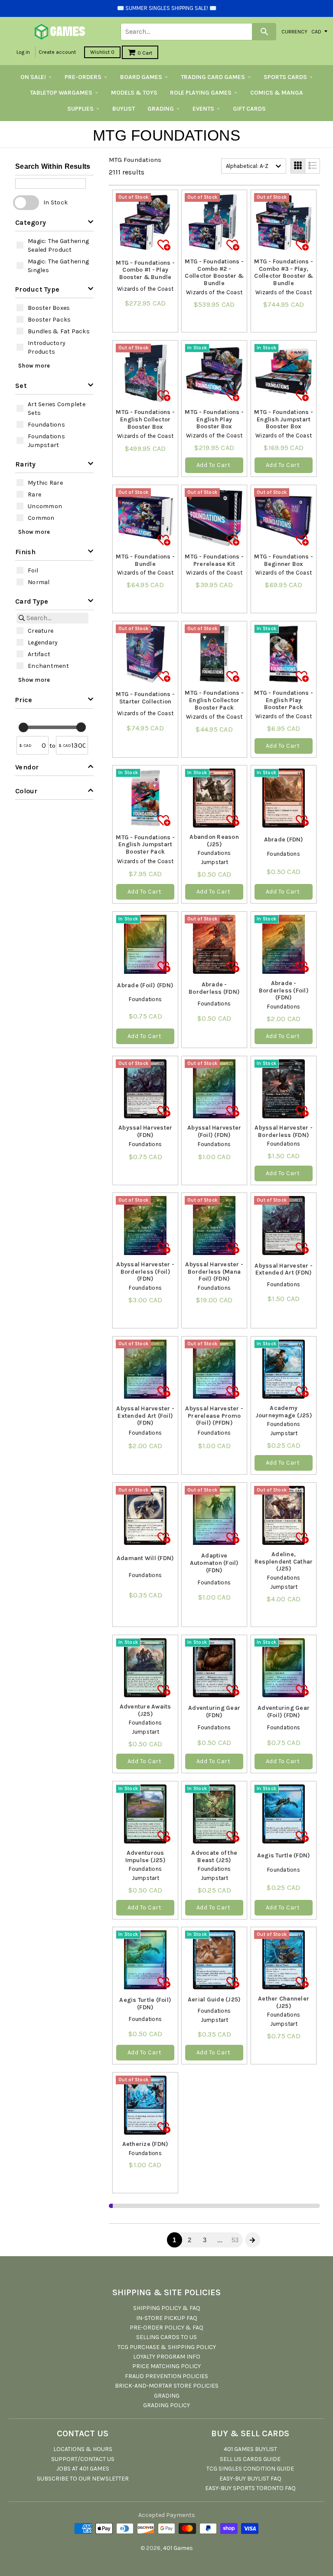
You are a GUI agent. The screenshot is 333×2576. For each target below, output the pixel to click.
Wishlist (102, 52)
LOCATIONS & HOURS (83, 2449)
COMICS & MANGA (277, 93)
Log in (23, 52)
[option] (54, 245)
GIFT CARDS (249, 109)
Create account (57, 52)
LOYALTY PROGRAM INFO (167, 2357)
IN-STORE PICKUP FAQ (167, 2318)
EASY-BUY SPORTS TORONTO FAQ (250, 2488)
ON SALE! (33, 77)
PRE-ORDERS (83, 77)
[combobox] (254, 166)
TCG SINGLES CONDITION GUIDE (250, 2469)
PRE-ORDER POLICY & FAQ (166, 2328)
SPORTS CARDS (285, 77)
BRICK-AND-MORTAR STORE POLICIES (167, 2386)
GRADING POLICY (166, 2405)
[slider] (23, 727)
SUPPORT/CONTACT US (83, 2459)
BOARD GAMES (141, 77)
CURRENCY (294, 31)
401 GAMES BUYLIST (250, 2449)
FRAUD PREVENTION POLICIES (166, 2376)
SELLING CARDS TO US (166, 2337)
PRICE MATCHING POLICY (166, 2366)
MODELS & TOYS (134, 93)
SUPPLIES (80, 109)
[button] (54, 222)
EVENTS (203, 109)
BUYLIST (124, 109)
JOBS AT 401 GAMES (83, 2469)
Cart (145, 53)
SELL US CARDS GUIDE (250, 2459)
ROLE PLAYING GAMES (201, 93)
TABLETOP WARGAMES (61, 93)
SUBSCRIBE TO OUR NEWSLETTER (83, 2479)
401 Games (178, 2548)
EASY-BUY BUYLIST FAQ (250, 2479)
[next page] (252, 2240)
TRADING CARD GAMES (213, 77)
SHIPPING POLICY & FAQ (167, 2308)
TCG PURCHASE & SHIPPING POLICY (167, 2347)
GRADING (161, 109)
